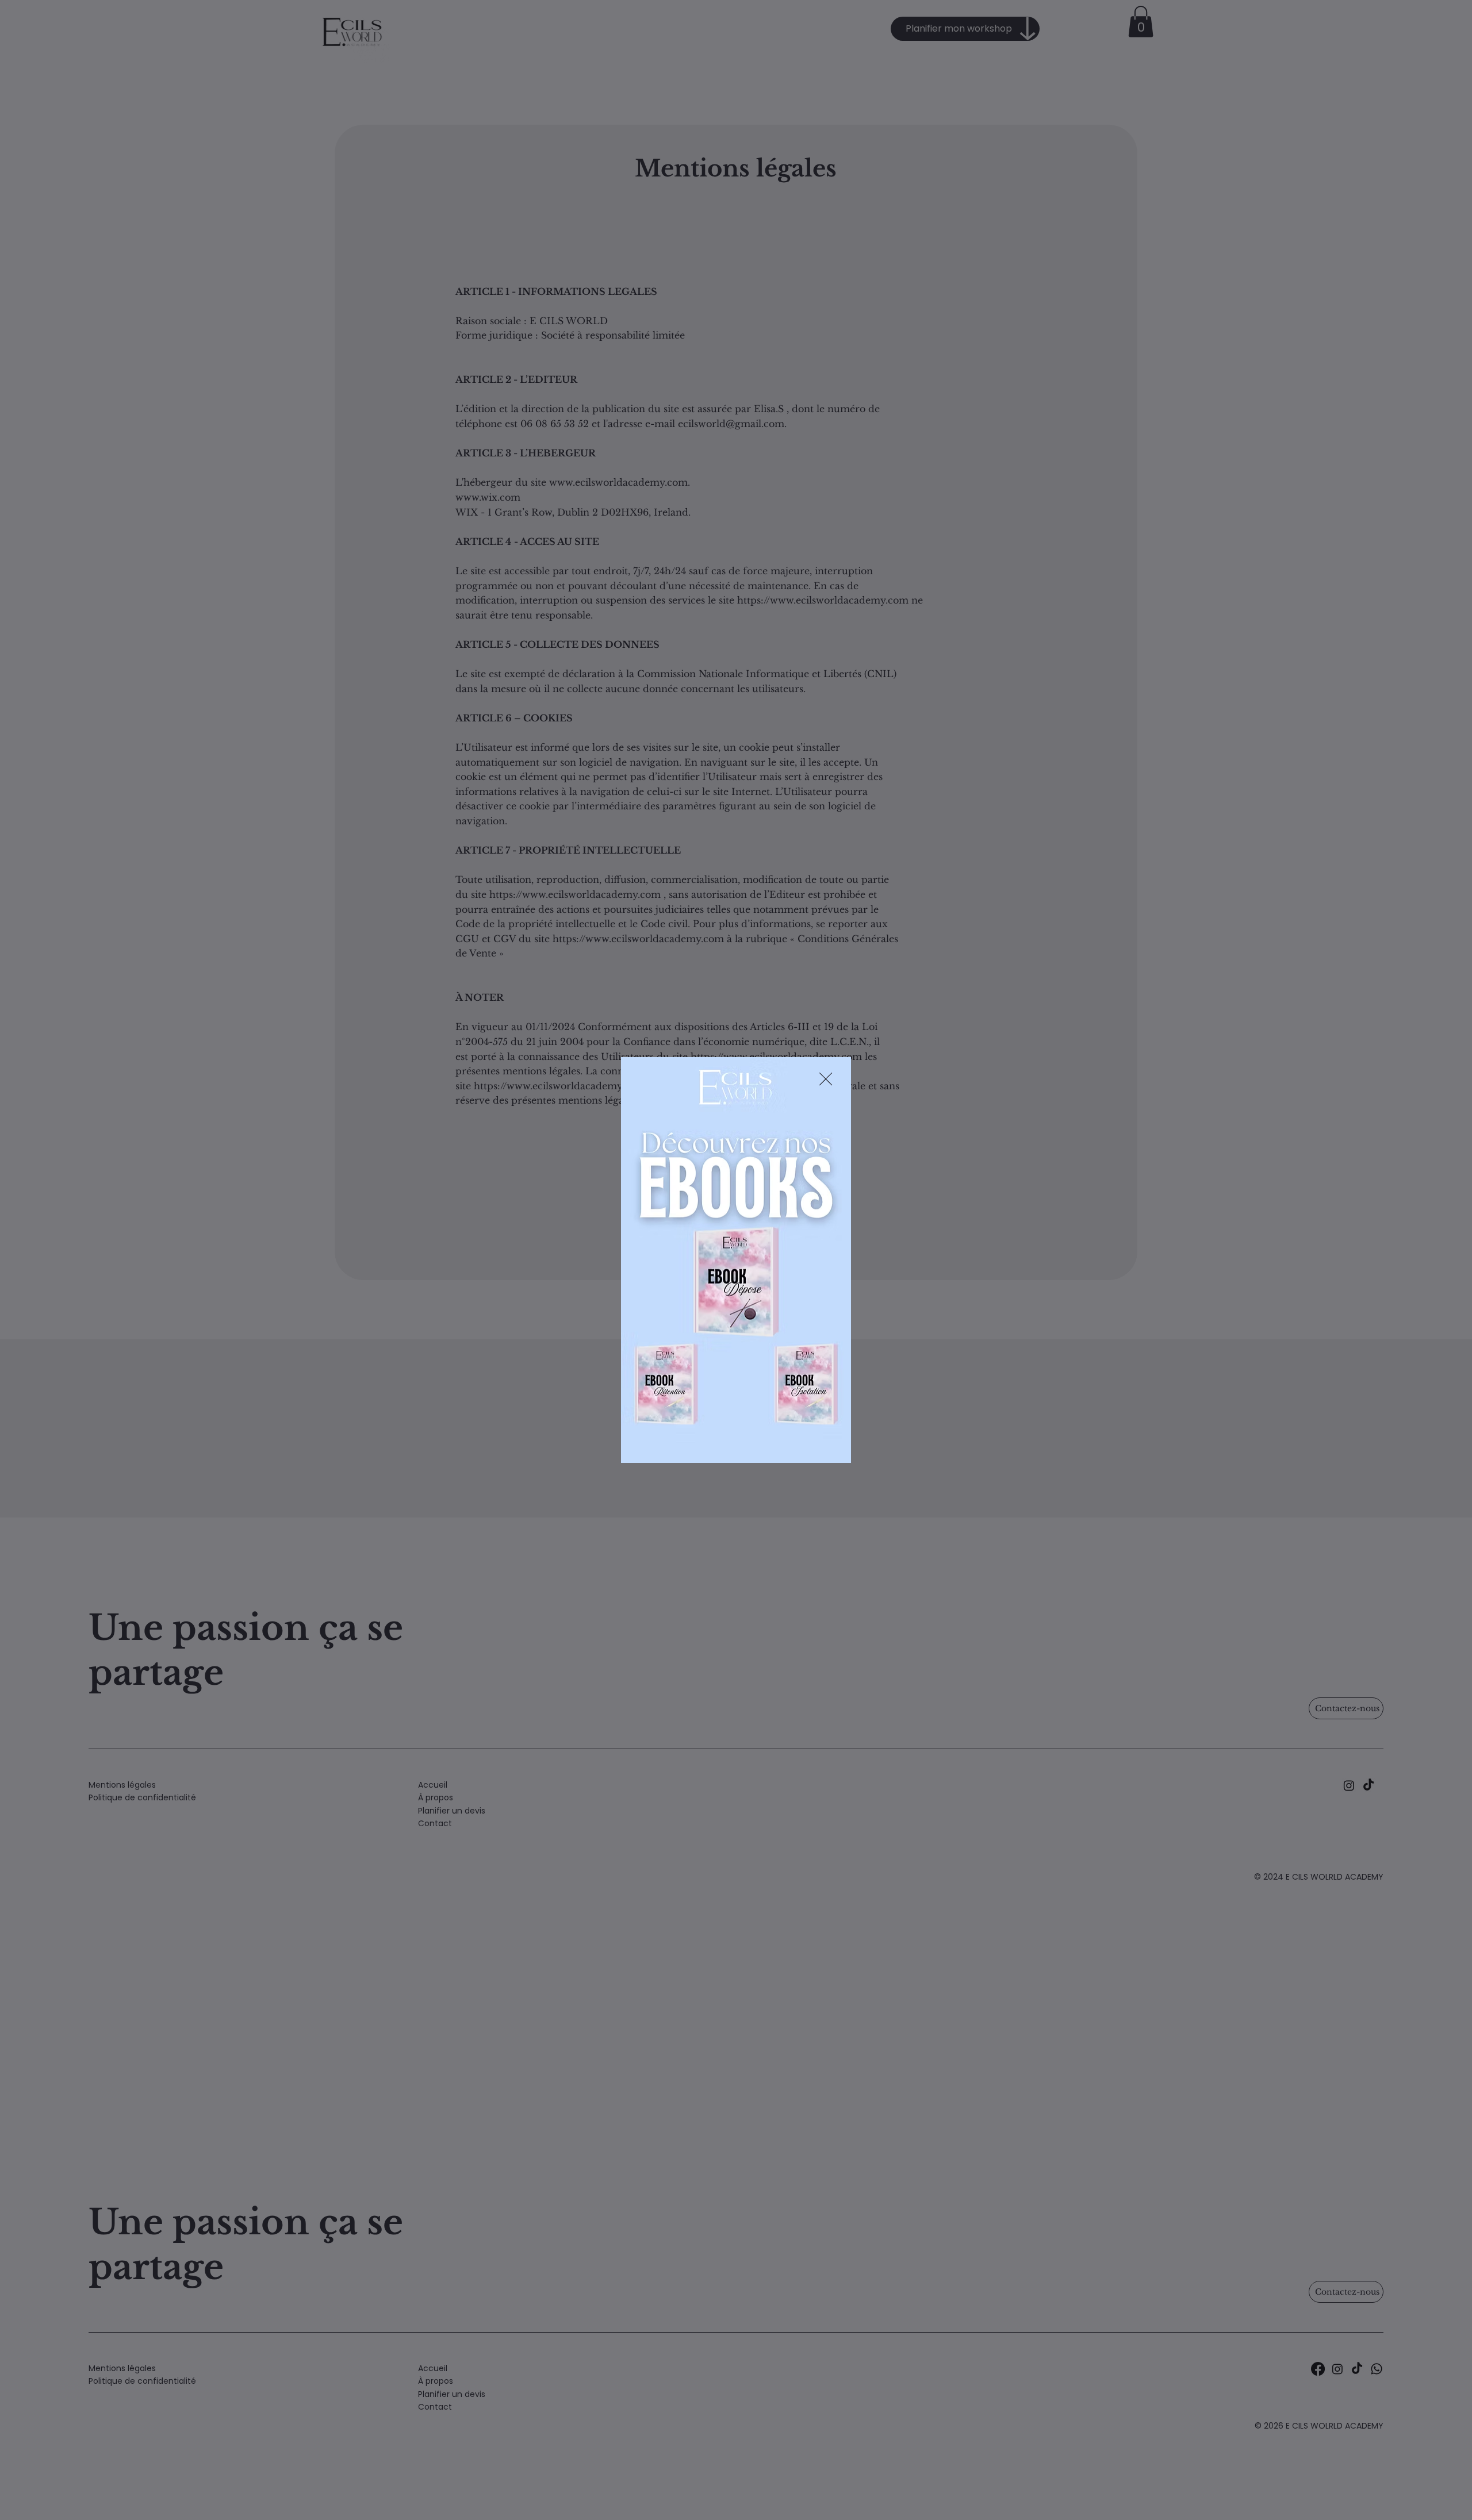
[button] (826, 1080)
